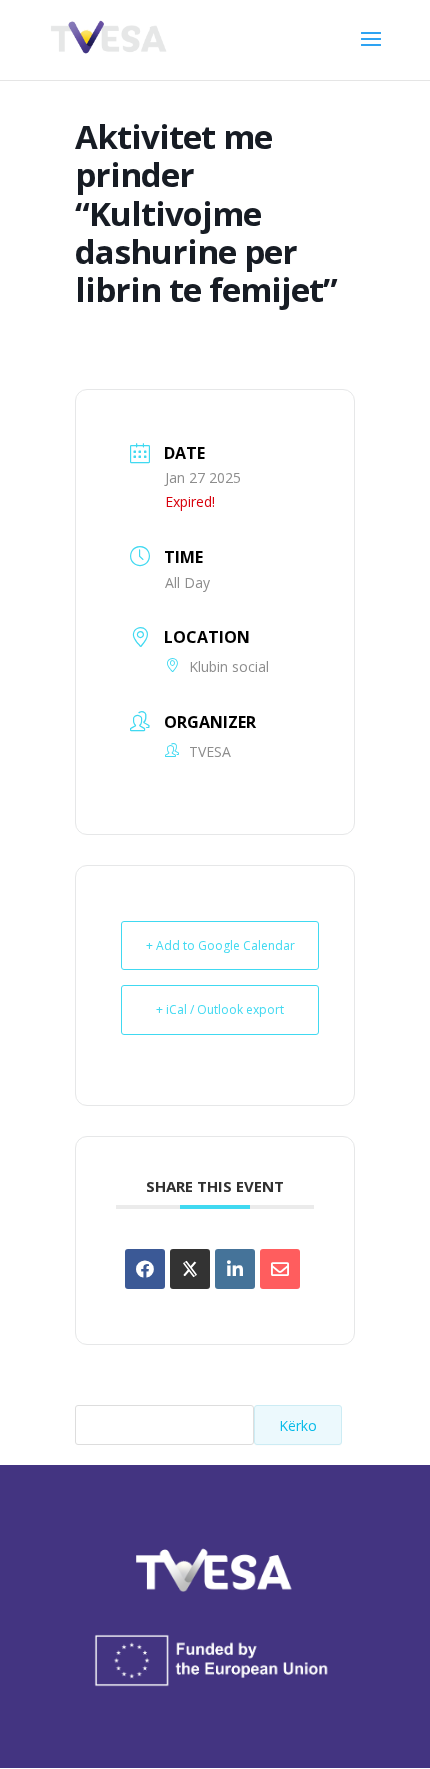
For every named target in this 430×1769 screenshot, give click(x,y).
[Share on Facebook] (145, 1269)
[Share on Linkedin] (235, 1269)
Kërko (298, 1425)
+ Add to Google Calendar (220, 945)
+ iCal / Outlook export (220, 1009)
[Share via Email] (280, 1269)
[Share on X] (190, 1269)
